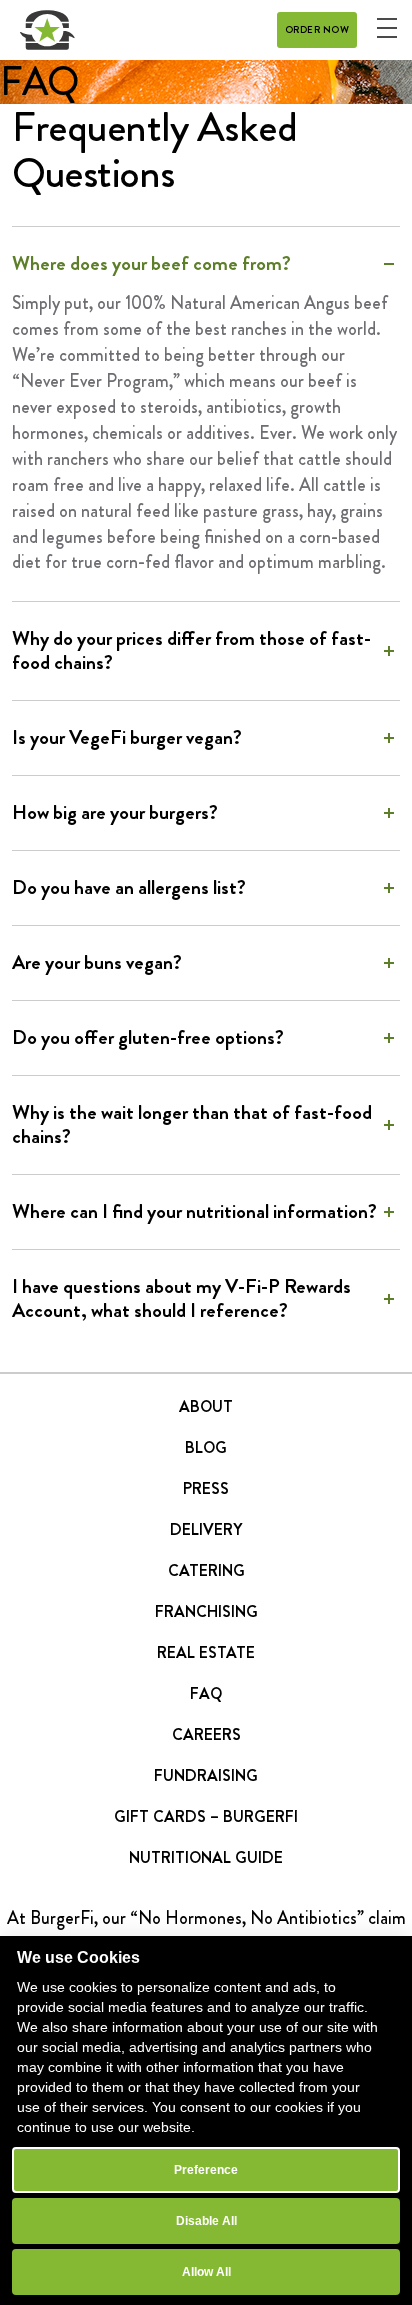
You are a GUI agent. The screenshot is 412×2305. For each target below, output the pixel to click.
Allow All (206, 2272)
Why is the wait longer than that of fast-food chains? (192, 1125)
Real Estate (206, 1652)
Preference (206, 2170)
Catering (206, 1570)
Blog (206, 1447)
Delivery (206, 1529)
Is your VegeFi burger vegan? (127, 738)
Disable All (206, 2221)
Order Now (317, 29)
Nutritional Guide (206, 1857)
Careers (206, 1734)
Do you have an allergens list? (129, 888)
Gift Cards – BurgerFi (206, 1816)
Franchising (206, 1611)
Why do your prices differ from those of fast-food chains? (191, 651)
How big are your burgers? (115, 813)
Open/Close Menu (387, 28)
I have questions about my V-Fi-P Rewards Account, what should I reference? (181, 1299)
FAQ (206, 1693)
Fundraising (206, 1775)
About (206, 1406)
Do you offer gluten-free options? (148, 1038)
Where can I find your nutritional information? (194, 1212)
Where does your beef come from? (151, 264)
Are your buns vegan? (97, 963)
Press (206, 1488)
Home (47, 30)
